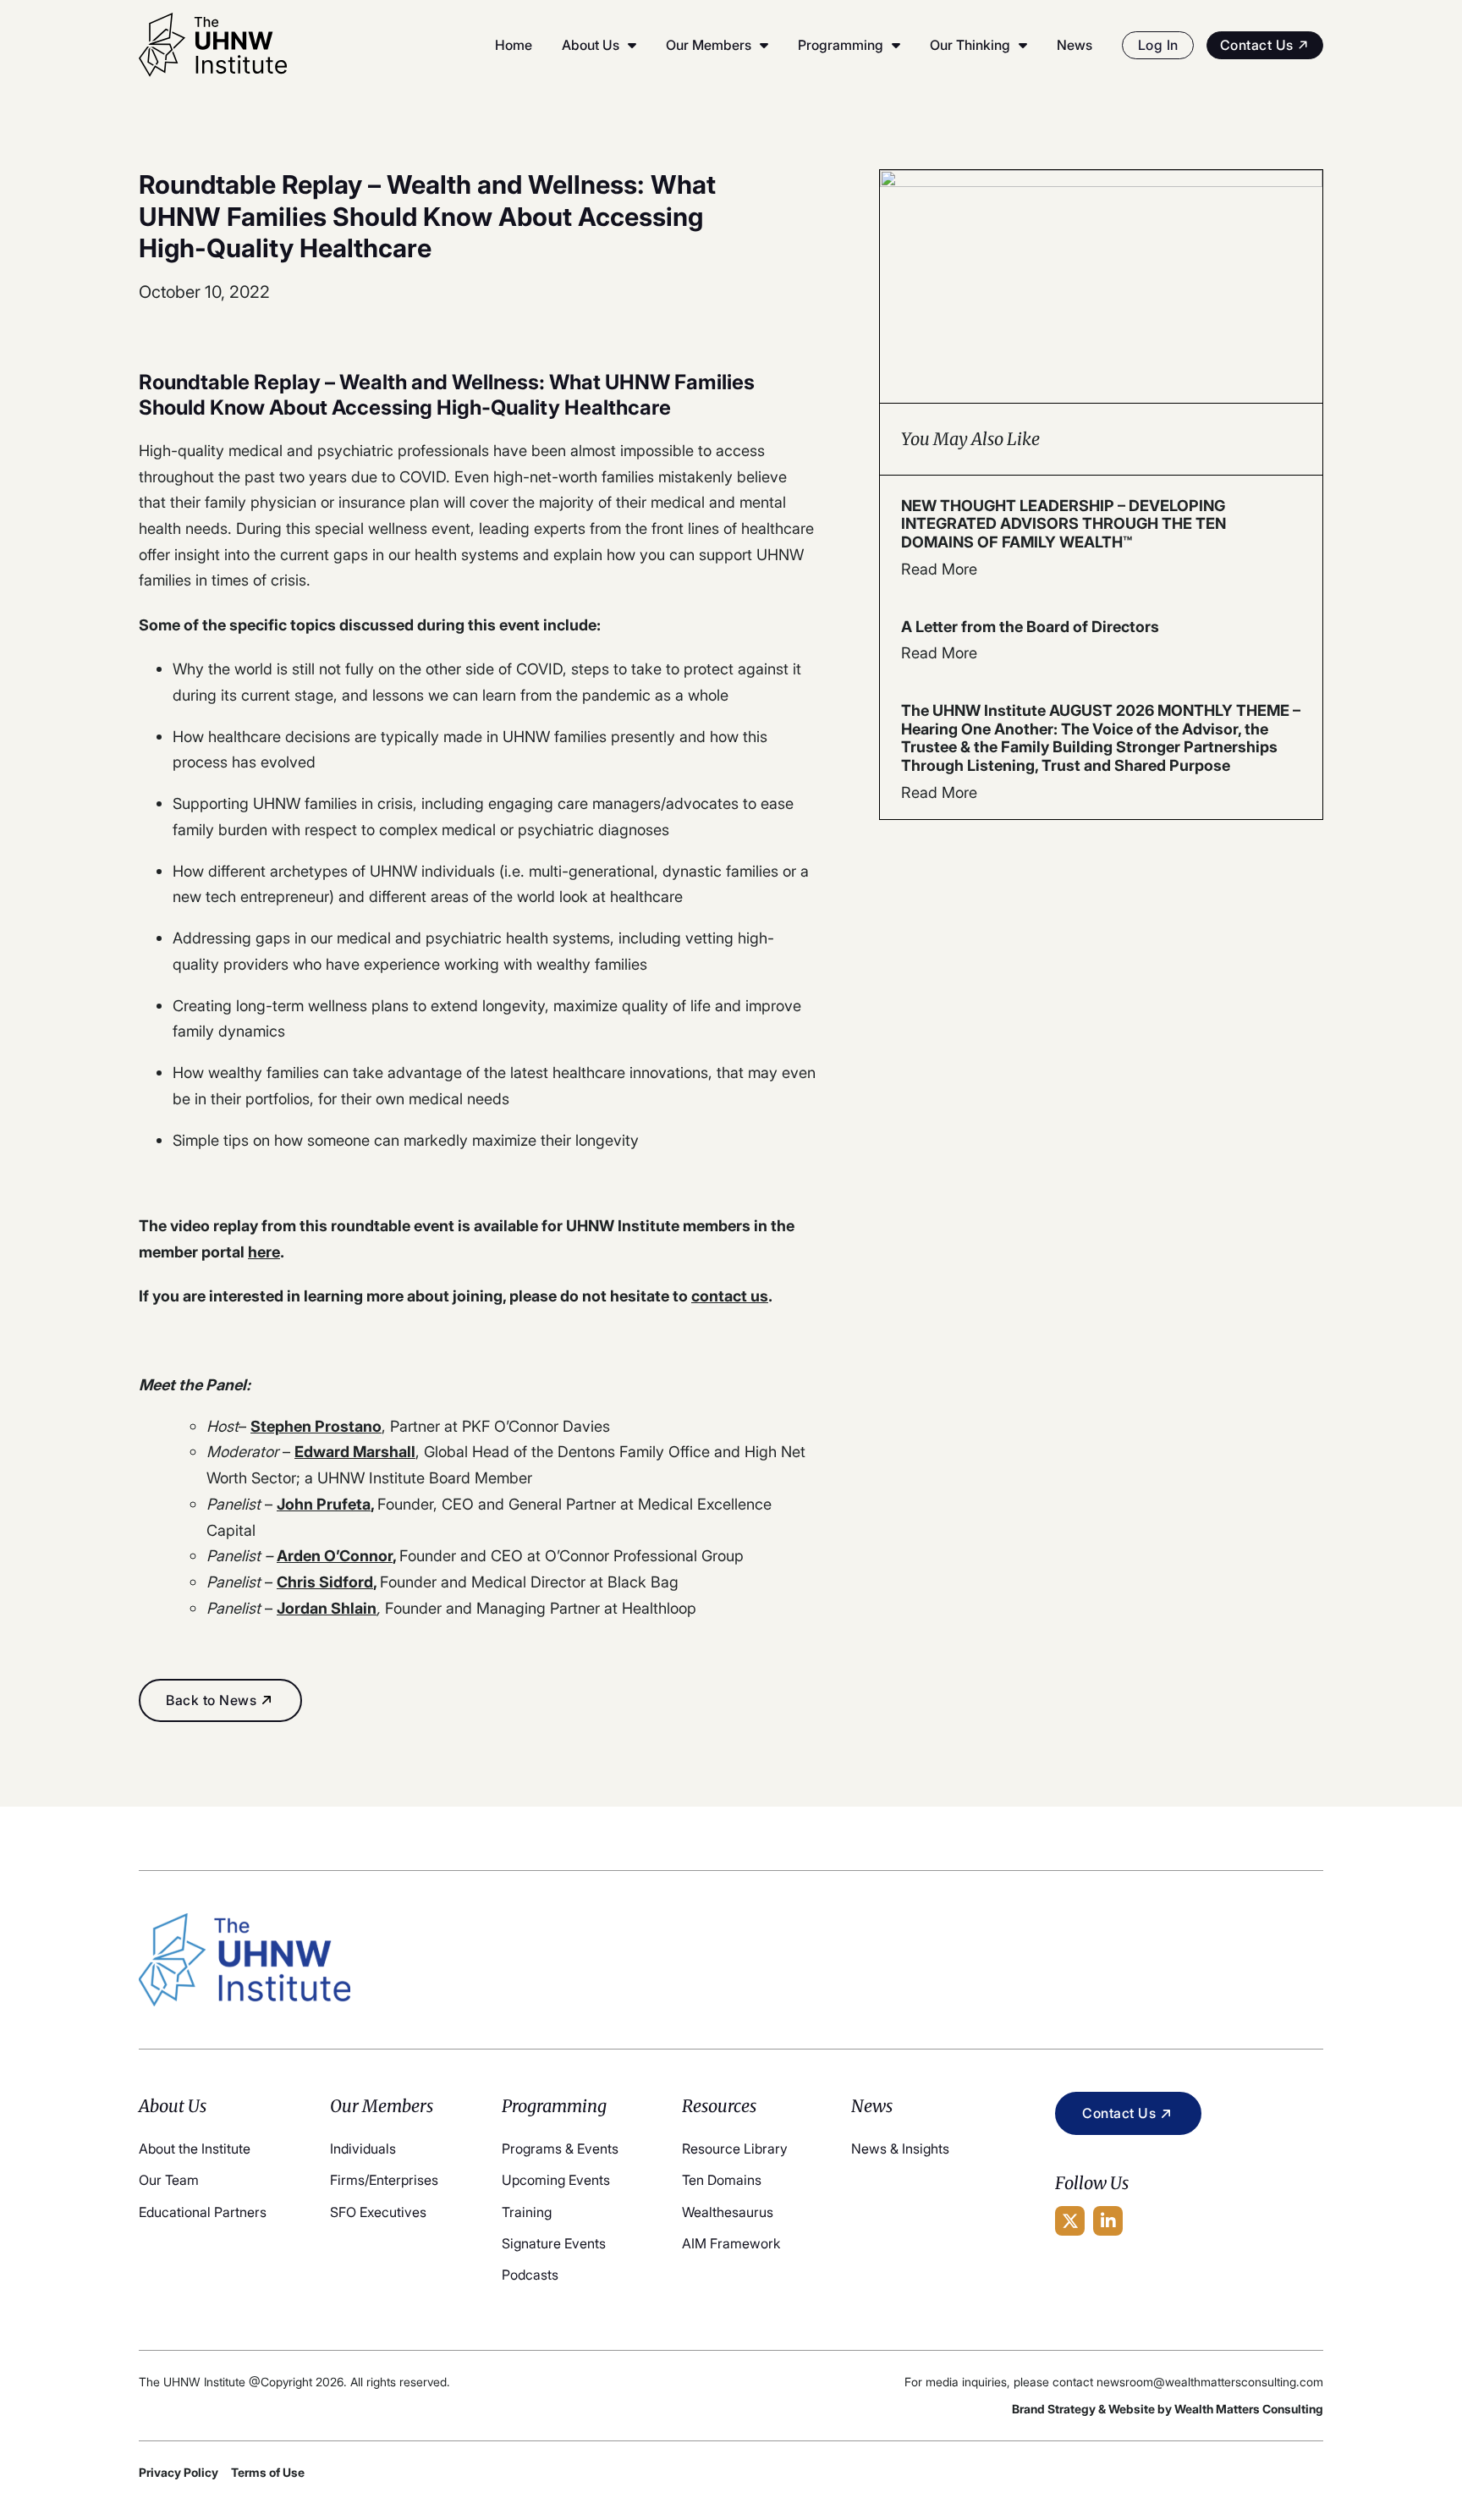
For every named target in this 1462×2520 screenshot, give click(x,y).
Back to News (211, 1700)
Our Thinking (970, 45)
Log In (1158, 45)
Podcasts (530, 2275)
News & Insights (900, 2149)
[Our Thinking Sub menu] (1023, 45)
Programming (841, 45)
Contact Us (1257, 45)
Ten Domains (722, 2180)
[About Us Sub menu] (632, 45)
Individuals (363, 2149)
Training (527, 2212)
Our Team (169, 2180)
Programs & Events (560, 2149)
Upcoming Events (556, 2180)
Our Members (709, 45)
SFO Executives (378, 2212)
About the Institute (195, 2149)
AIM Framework (731, 2243)
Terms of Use (268, 2472)
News (1075, 45)
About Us (591, 45)
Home (514, 45)
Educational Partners (203, 2212)
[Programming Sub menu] (896, 45)
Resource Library (735, 2149)
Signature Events (554, 2243)
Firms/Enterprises (384, 2180)
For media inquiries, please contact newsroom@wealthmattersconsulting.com (1114, 2382)
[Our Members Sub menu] (764, 45)
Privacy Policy (179, 2472)
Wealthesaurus (728, 2212)
